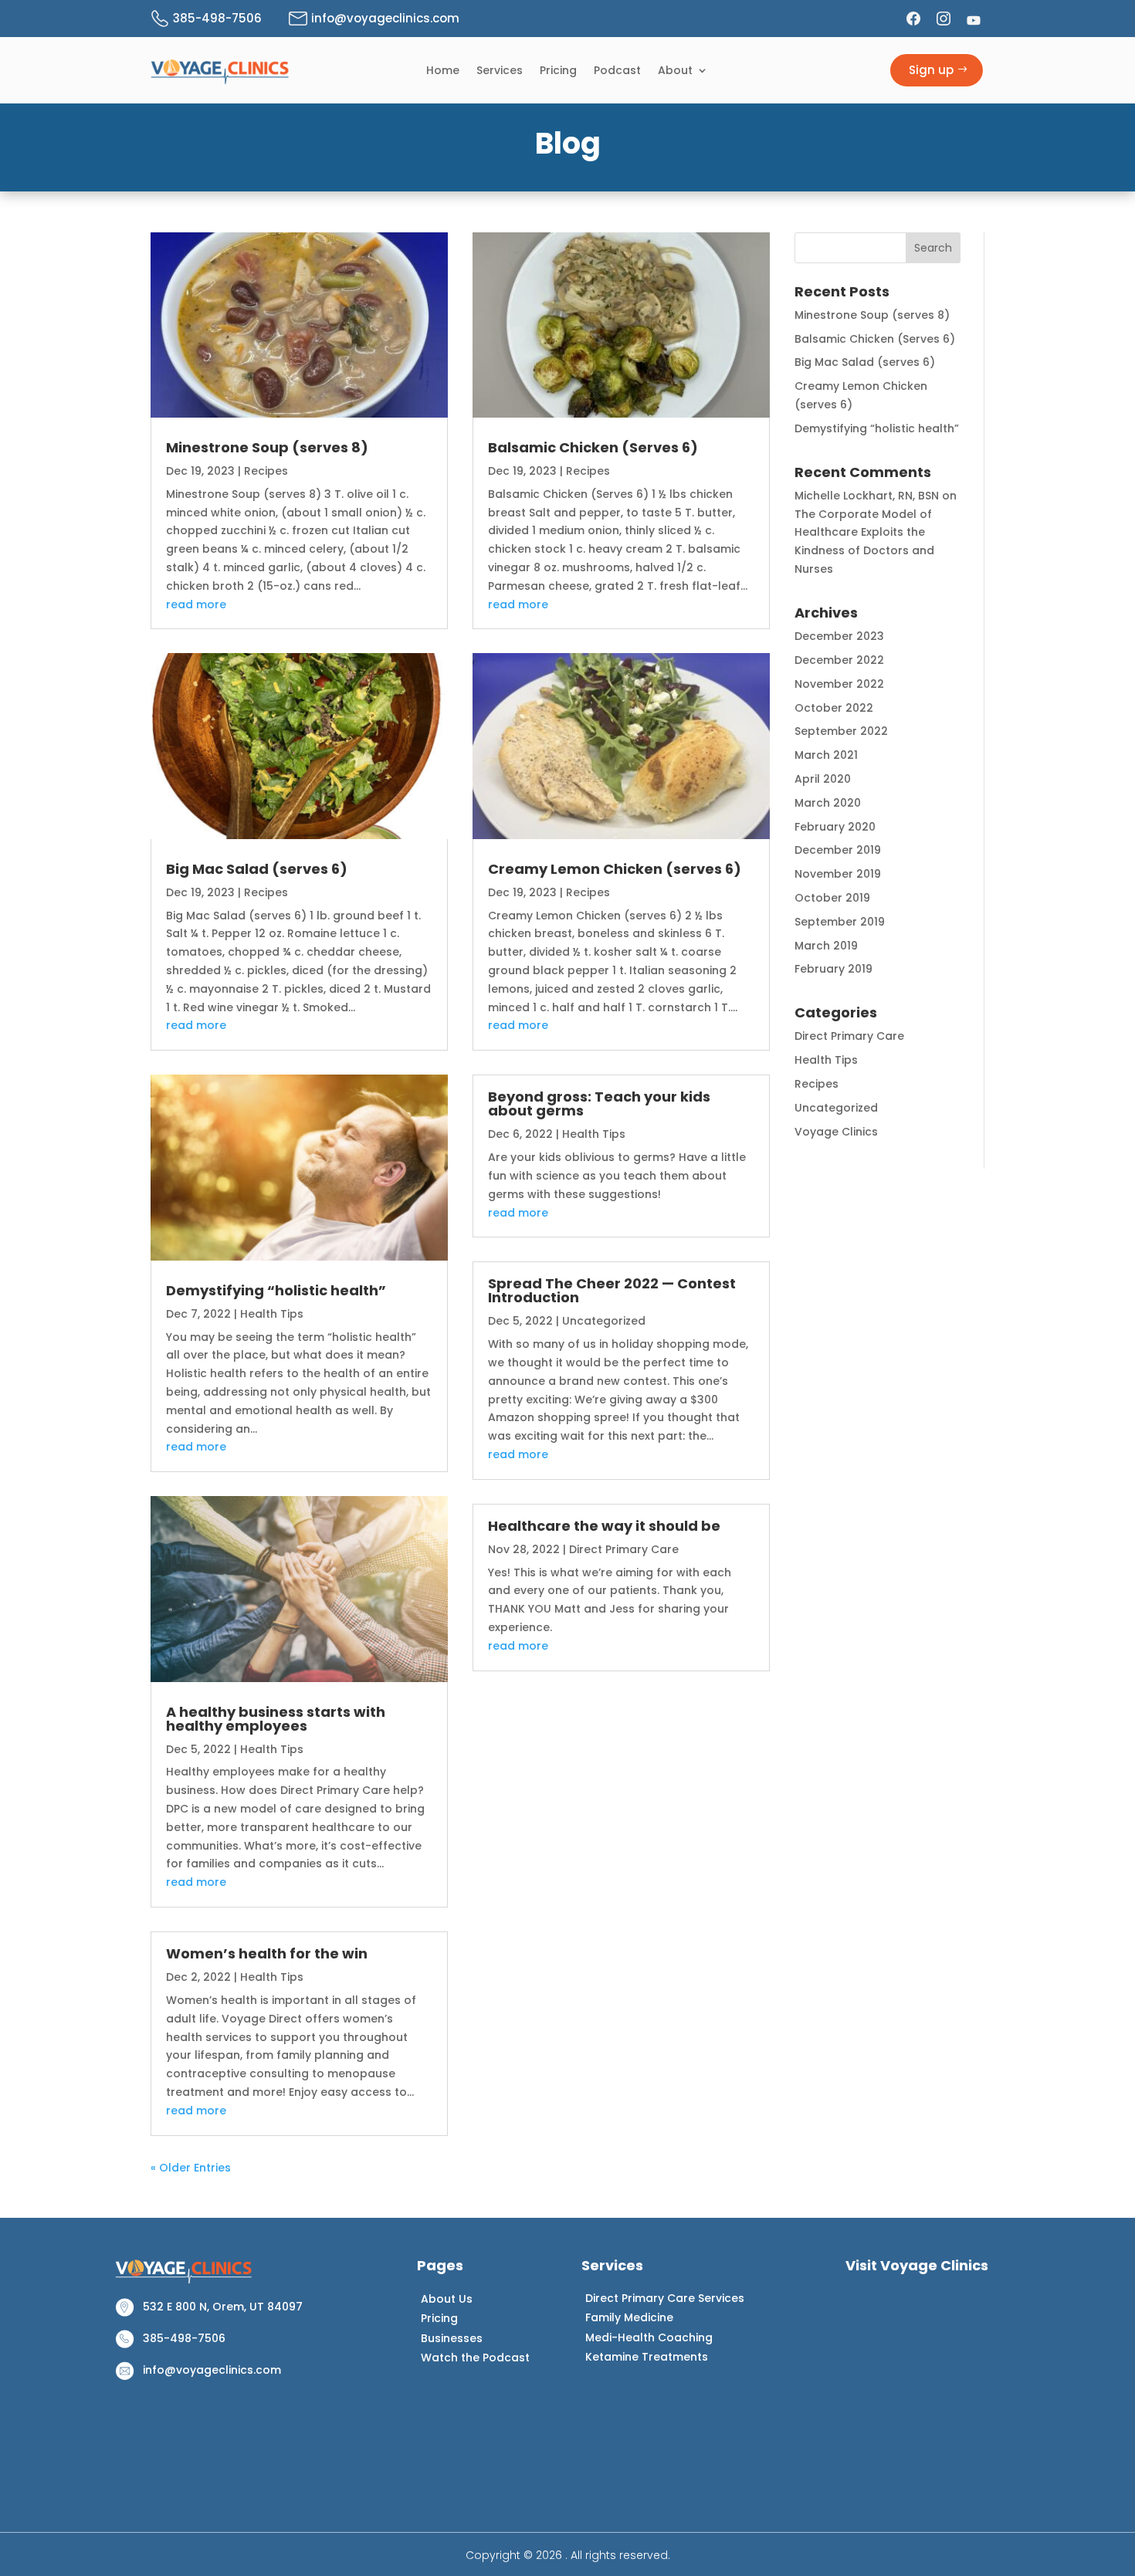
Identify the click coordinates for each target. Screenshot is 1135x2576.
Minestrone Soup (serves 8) (267, 447)
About (675, 71)
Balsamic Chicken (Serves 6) (593, 447)
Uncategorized (604, 1321)
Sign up (931, 70)
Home (443, 71)
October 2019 (832, 898)
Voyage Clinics (836, 1132)
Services (500, 71)
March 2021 (826, 755)
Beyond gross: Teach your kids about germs (599, 1104)
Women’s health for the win (267, 1953)
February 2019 (833, 969)
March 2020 (828, 803)
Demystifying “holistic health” (276, 1290)
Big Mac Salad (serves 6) (257, 869)
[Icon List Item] (915, 19)
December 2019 (838, 850)
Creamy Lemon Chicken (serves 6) (615, 869)
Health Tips (272, 1314)
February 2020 (835, 827)
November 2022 (839, 684)
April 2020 (823, 779)
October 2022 (834, 708)
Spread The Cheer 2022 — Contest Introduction (612, 1290)
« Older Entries (191, 2168)
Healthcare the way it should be (604, 1526)
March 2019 (826, 946)
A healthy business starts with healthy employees (276, 1719)
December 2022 (839, 660)
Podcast (617, 71)
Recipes (266, 471)
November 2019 (838, 874)
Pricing (558, 71)
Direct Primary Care (624, 1549)
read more (196, 604)
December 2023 (839, 636)
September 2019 (840, 922)
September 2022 (841, 731)
